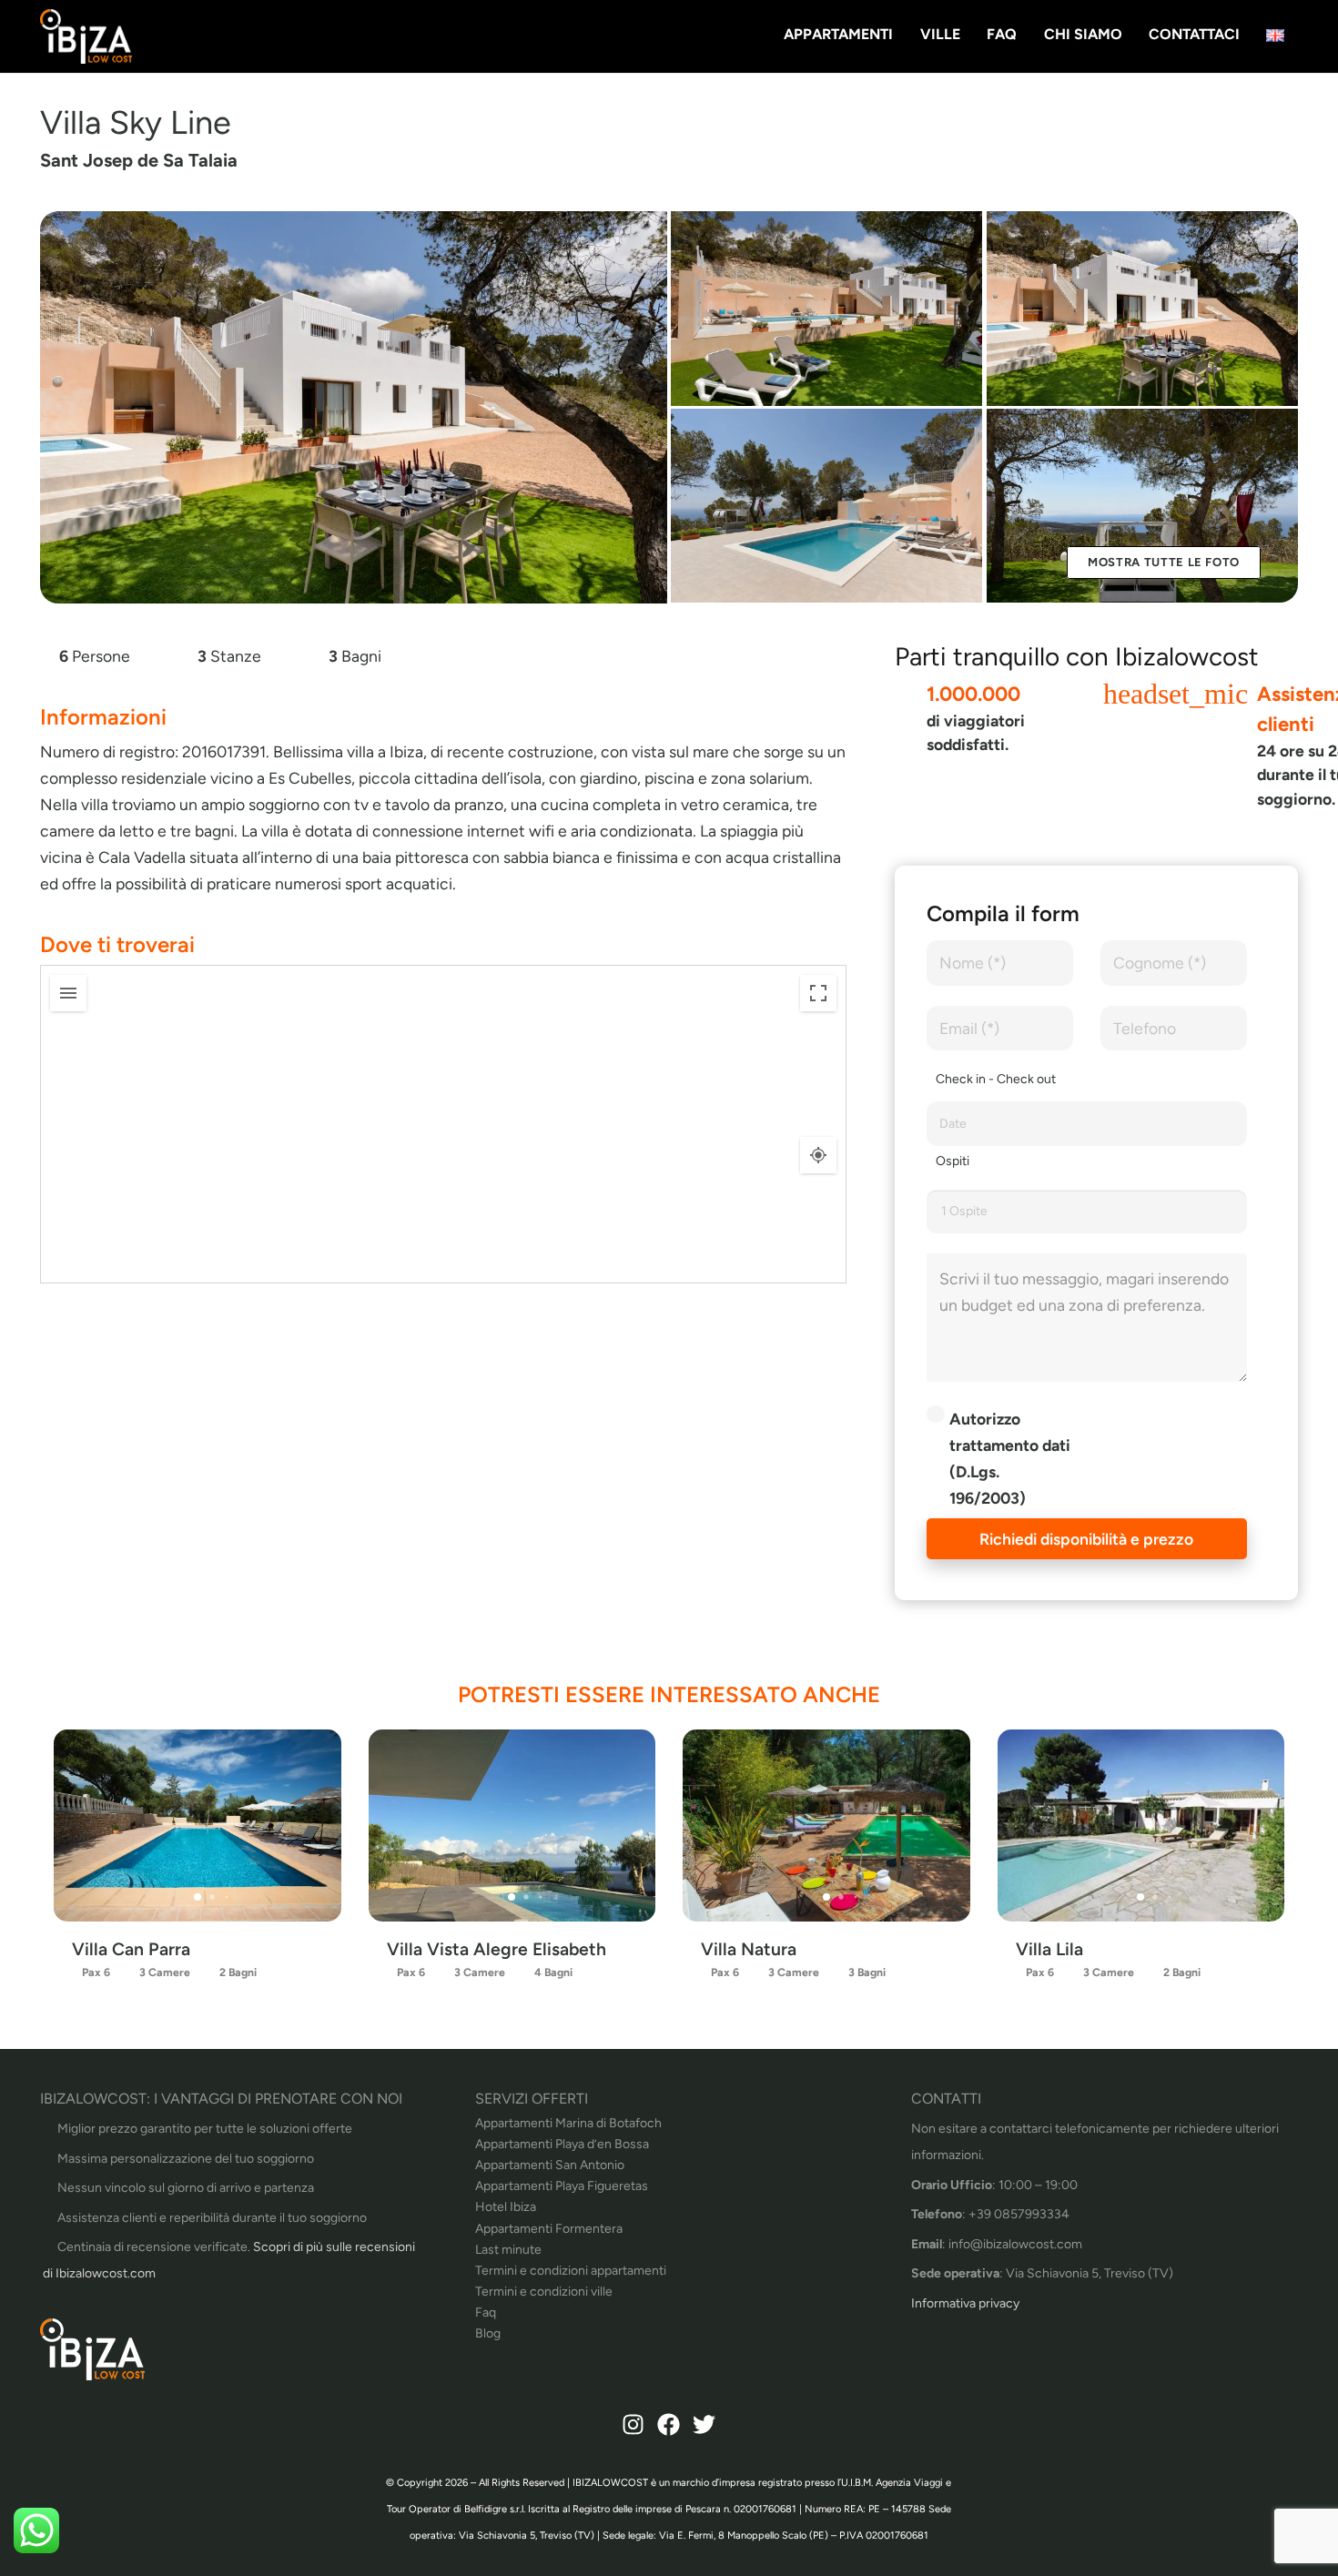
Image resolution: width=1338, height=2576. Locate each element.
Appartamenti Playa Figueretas (562, 2186)
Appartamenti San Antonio (550, 2165)
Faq (486, 2312)
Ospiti (953, 1161)
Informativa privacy (965, 2303)
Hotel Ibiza (506, 2207)
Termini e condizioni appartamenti (571, 2271)
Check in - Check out (996, 1079)
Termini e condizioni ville (544, 2292)
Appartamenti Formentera (549, 2229)
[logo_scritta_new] (86, 36)
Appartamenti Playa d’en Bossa (562, 2144)
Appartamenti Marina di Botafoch (568, 2123)
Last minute (508, 2250)
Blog (488, 2333)
